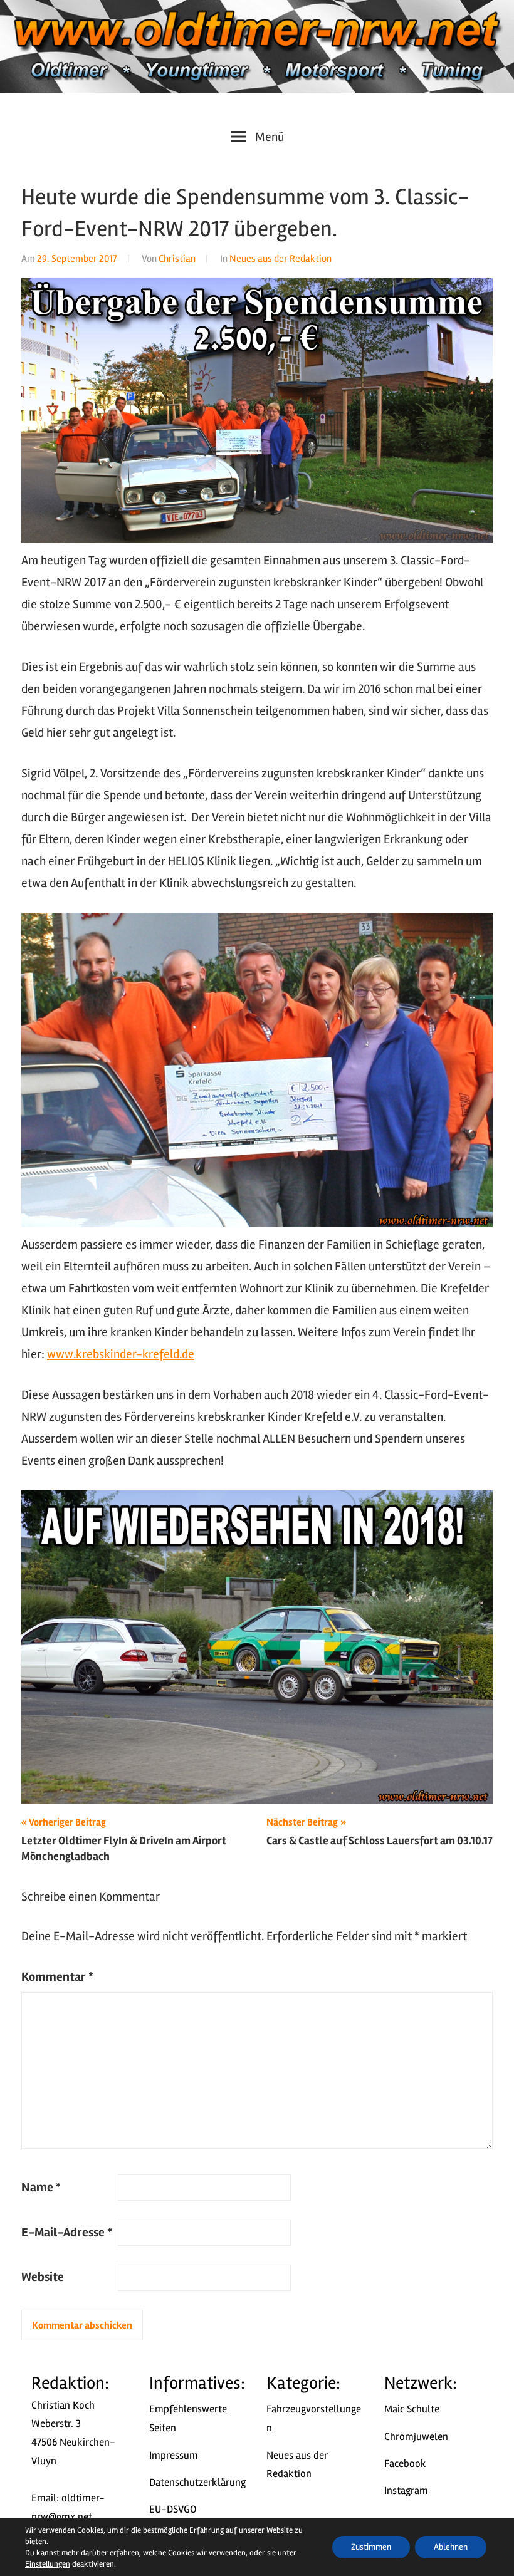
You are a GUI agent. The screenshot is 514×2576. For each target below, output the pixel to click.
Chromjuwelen (416, 2437)
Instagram (406, 2490)
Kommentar (57, 1977)
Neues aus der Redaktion (281, 259)
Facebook (405, 2464)
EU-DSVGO (173, 2509)
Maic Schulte (412, 2409)
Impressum (174, 2455)
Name (41, 2187)
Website (43, 2277)
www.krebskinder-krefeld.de (121, 1354)
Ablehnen (451, 2547)
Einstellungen (48, 2564)
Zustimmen (371, 2547)
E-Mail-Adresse (67, 2232)
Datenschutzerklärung (197, 2482)
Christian (177, 259)
